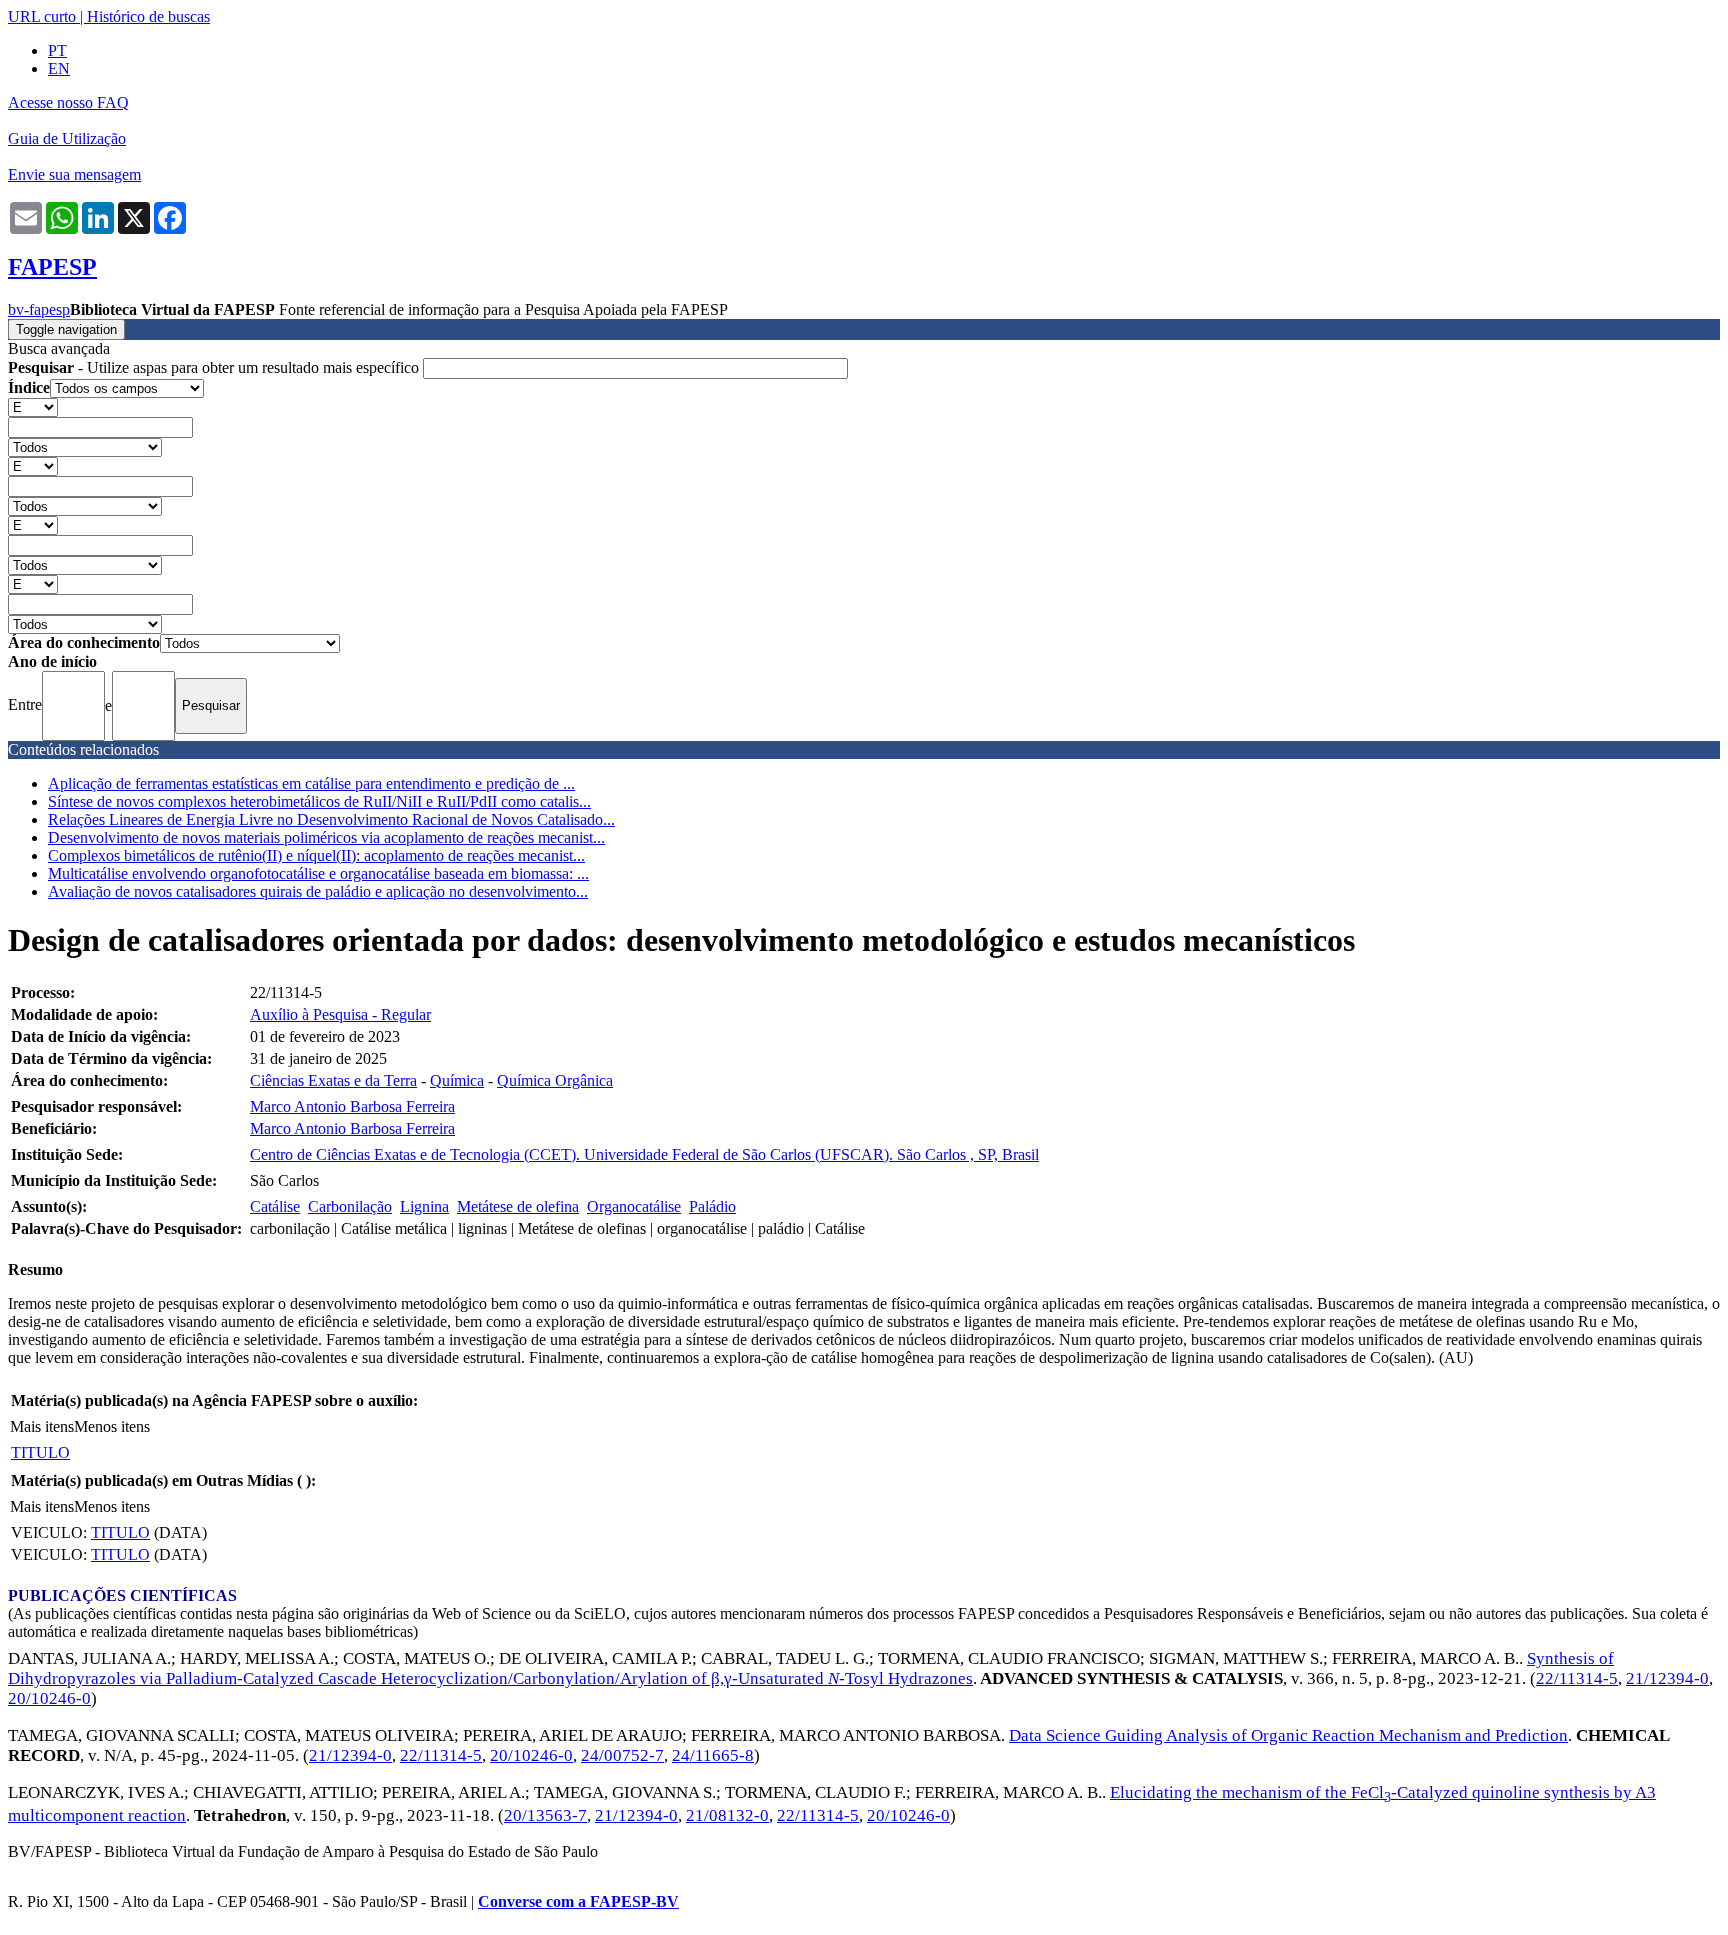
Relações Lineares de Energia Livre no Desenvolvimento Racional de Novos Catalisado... (331, 819)
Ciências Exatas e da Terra (333, 1080)
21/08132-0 (727, 1815)
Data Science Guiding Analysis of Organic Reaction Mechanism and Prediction (1288, 1735)
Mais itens (42, 1426)
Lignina (424, 1206)
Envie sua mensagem (74, 174)
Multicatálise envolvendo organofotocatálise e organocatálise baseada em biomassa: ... (318, 873)
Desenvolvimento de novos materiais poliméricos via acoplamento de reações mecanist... (326, 837)
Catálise (275, 1206)
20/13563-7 (545, 1815)
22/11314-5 (1577, 1678)
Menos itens (112, 1426)
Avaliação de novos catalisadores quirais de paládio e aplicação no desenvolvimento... (318, 891)
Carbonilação (350, 1206)
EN (59, 68)
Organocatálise (634, 1206)
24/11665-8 (713, 1755)
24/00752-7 (622, 1755)
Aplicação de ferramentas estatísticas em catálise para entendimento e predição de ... (311, 783)
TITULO (40, 1452)
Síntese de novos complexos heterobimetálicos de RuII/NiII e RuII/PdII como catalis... (319, 801)
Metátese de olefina (518, 1206)
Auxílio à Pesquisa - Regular (340, 1014)
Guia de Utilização (67, 138)
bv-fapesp (39, 309)
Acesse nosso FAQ (68, 102)
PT (57, 50)
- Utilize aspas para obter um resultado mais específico (215, 367)
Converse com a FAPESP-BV (578, 1901)
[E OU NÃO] (33, 406)
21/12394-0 (1667, 1678)
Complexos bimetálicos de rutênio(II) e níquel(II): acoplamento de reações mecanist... (316, 855)
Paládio (712, 1206)
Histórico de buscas (148, 16)
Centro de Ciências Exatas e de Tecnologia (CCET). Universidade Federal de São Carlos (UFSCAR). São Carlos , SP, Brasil (644, 1154)
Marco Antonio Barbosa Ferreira (352, 1106)
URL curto (42, 16)
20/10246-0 (49, 1698)
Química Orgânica (555, 1080)
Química (457, 1080)
